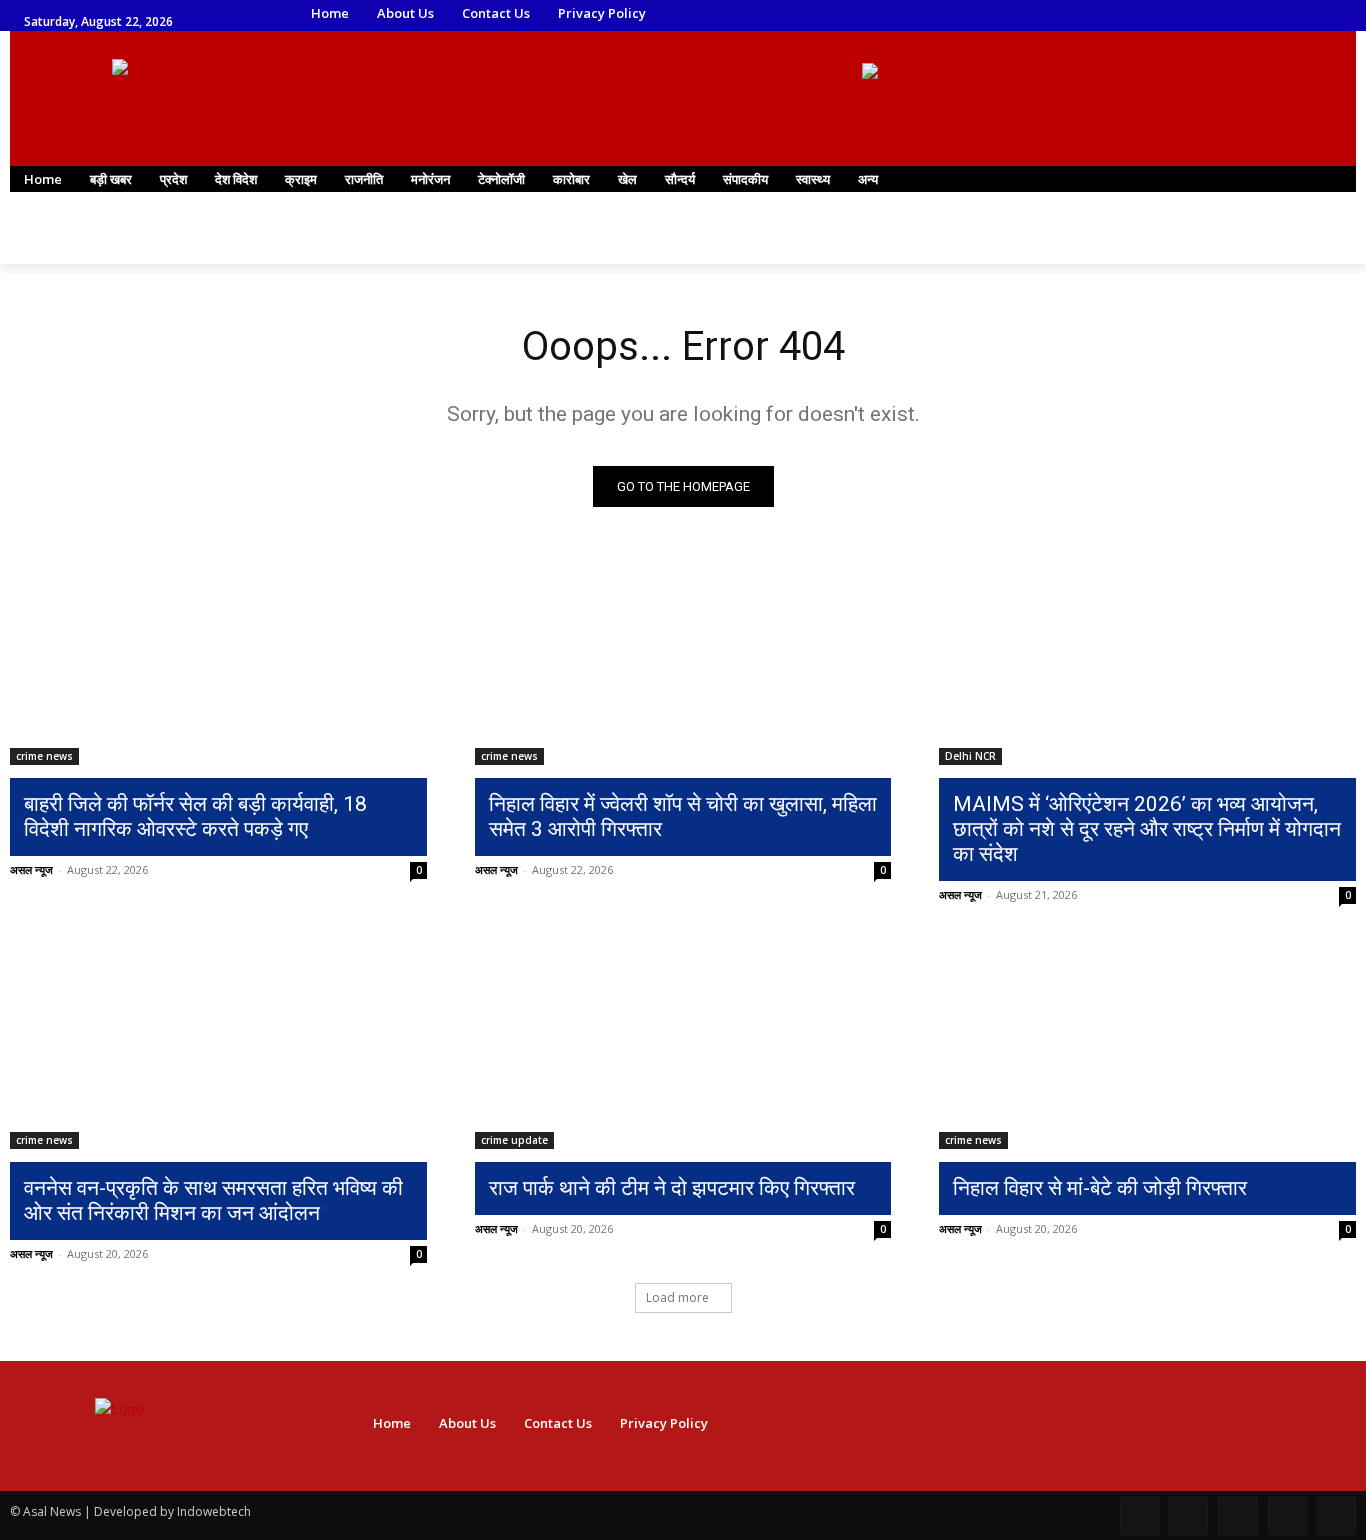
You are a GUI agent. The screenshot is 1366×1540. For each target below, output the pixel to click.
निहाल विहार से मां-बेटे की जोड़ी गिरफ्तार (1100, 1188)
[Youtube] (1194, 14)
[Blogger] (1139, 1515)
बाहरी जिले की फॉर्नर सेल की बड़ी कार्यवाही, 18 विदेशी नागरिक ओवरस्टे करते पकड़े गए (195, 816)
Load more (677, 1297)
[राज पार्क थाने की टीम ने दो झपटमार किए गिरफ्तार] (683, 1044)
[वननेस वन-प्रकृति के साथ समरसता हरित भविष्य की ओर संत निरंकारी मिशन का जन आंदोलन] (218, 1044)
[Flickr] (1237, 1515)
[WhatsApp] (1166, 14)
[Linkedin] (1110, 14)
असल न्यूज (31, 869)
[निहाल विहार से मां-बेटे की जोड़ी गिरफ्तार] (1147, 1044)
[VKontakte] (1336, 1515)
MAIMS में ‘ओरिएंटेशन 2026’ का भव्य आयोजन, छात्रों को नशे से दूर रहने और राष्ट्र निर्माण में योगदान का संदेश (1147, 829)
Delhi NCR (970, 756)
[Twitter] (1138, 14)
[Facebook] (1055, 14)
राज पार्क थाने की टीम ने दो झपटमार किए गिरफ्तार (672, 1188)
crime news (44, 756)
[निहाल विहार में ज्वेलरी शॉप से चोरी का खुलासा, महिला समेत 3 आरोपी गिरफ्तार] (683, 661)
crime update (514, 1140)
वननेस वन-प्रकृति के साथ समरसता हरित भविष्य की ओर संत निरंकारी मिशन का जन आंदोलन (213, 1200)
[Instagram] (1082, 14)
